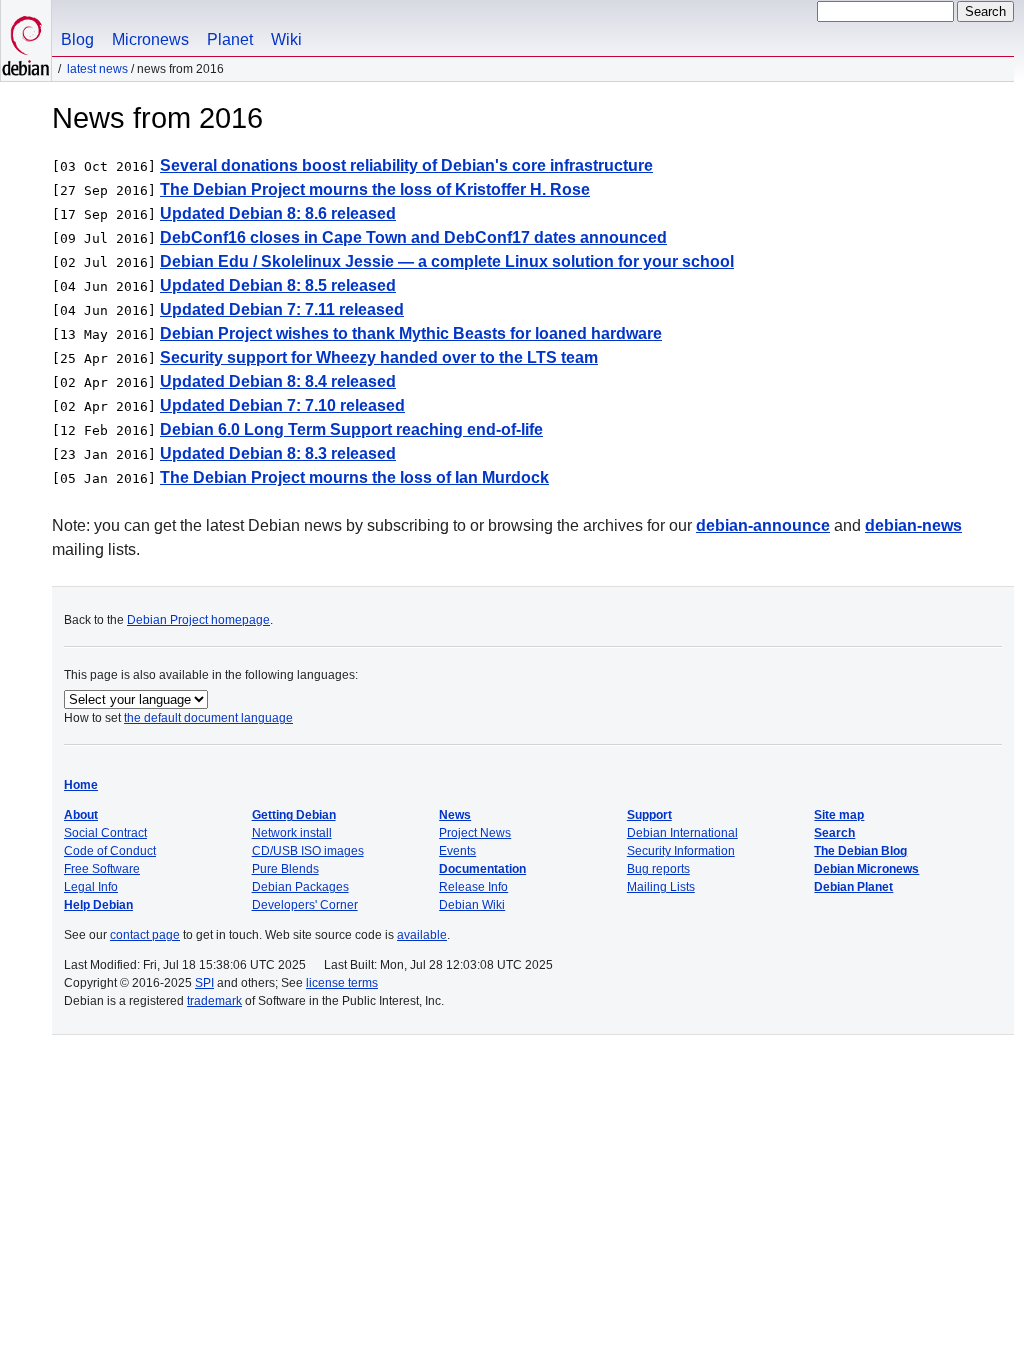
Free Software (102, 869)
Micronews (150, 39)
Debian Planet (853, 887)
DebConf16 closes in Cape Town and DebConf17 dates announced (413, 237)
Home (81, 785)
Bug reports (658, 869)
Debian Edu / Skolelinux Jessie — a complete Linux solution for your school (447, 261)
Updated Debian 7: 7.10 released (282, 405)
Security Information (681, 851)
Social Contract (105, 833)
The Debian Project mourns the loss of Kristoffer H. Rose (375, 189)
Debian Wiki (472, 905)
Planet (230, 39)
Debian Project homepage (198, 620)
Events (457, 851)
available (422, 935)
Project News (475, 833)
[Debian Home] (26, 40)
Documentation (482, 869)
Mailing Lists (661, 887)
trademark (214, 1001)
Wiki (286, 39)
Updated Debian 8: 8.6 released (278, 213)
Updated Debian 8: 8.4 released (278, 381)
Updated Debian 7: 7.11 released (282, 309)
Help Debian (98, 905)
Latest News (97, 69)
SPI (204, 983)
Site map (839, 815)
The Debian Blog (860, 851)
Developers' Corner (305, 905)
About (81, 815)
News (455, 815)
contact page (145, 935)
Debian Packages (300, 887)
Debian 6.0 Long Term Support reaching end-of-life (351, 429)
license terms (342, 983)
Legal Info (91, 887)
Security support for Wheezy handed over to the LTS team (379, 357)
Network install (292, 833)
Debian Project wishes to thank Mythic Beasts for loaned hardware (411, 333)
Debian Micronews (866, 869)
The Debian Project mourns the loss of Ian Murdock (354, 477)
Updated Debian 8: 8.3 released (278, 453)
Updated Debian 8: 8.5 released (278, 285)
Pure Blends (285, 869)
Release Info (473, 887)
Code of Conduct (110, 851)
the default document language (208, 718)
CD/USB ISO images (308, 851)
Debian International (682, 833)
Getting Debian (294, 815)
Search (834, 833)
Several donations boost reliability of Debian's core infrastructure (406, 165)
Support (649, 815)
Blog (77, 39)
